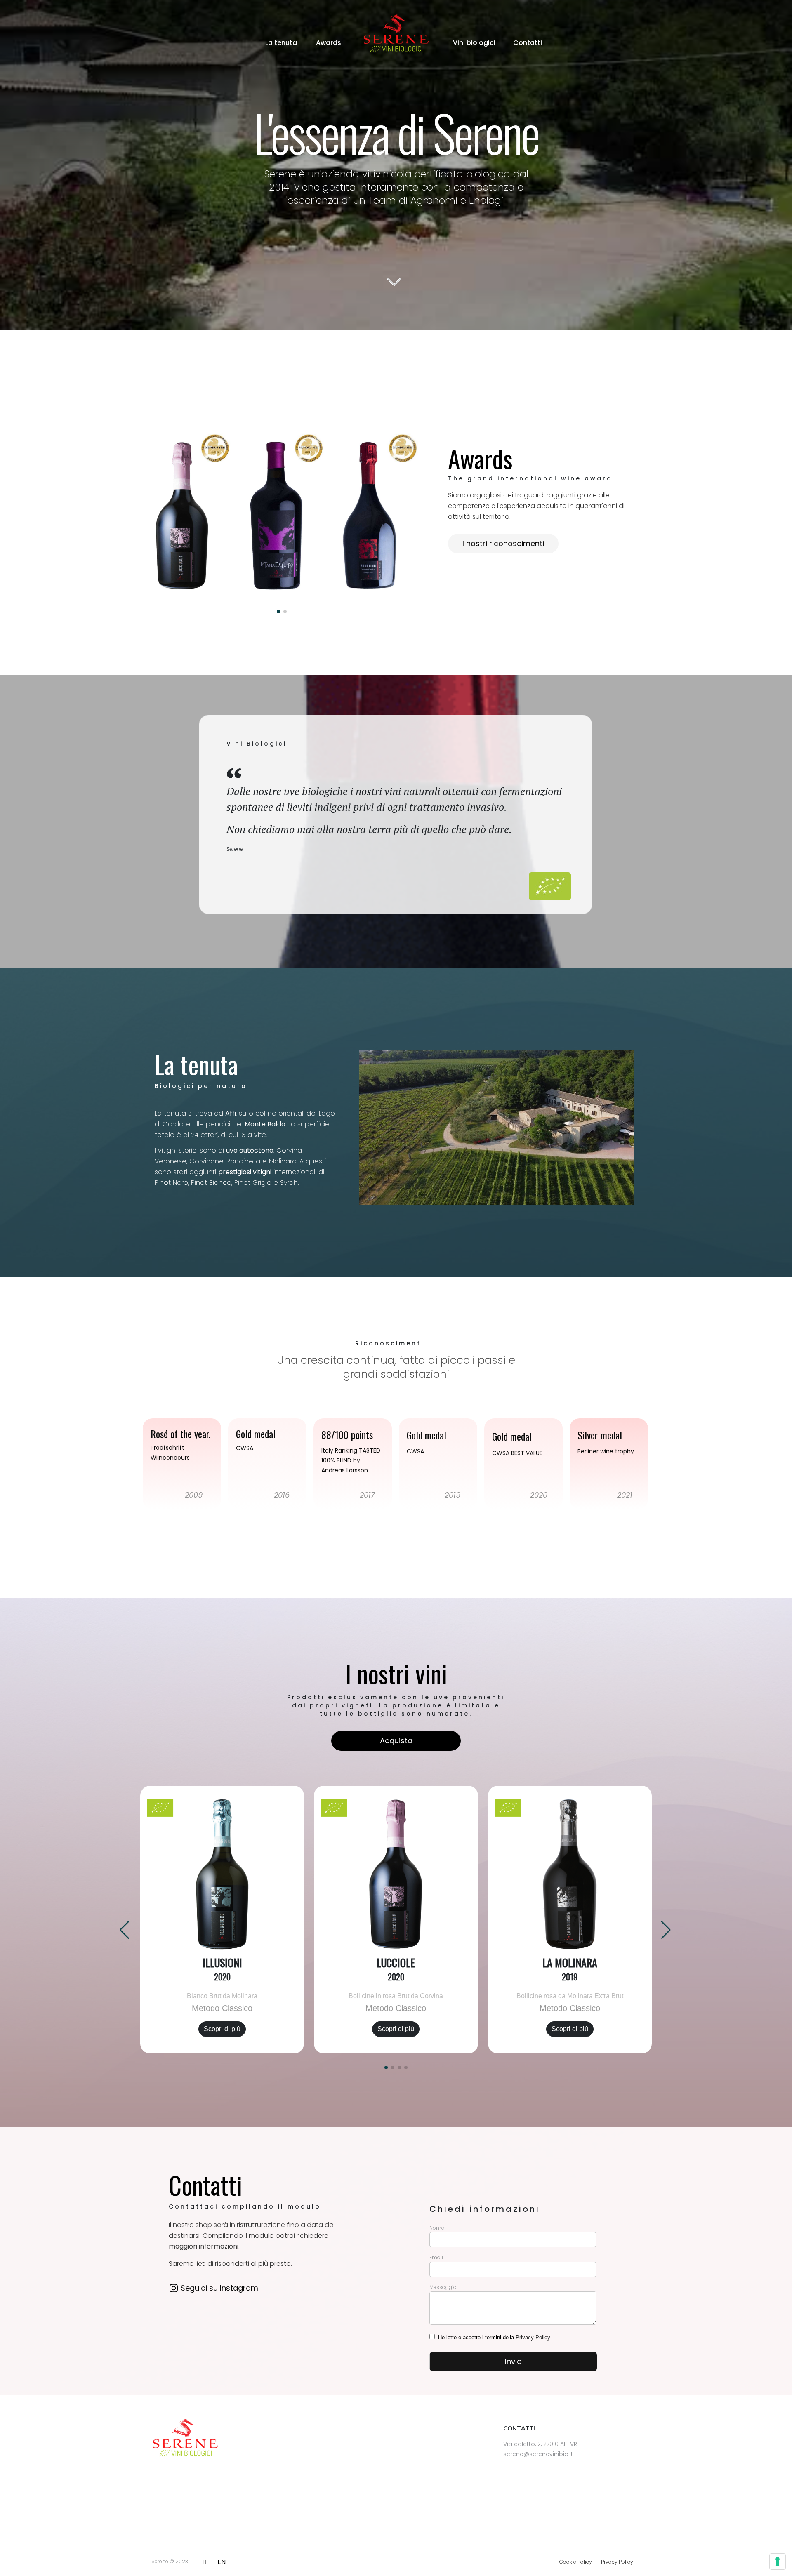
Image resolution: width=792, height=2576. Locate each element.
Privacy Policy (533, 2337)
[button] (386, 2067)
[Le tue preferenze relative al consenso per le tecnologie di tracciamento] (778, 2562)
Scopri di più (222, 2029)
